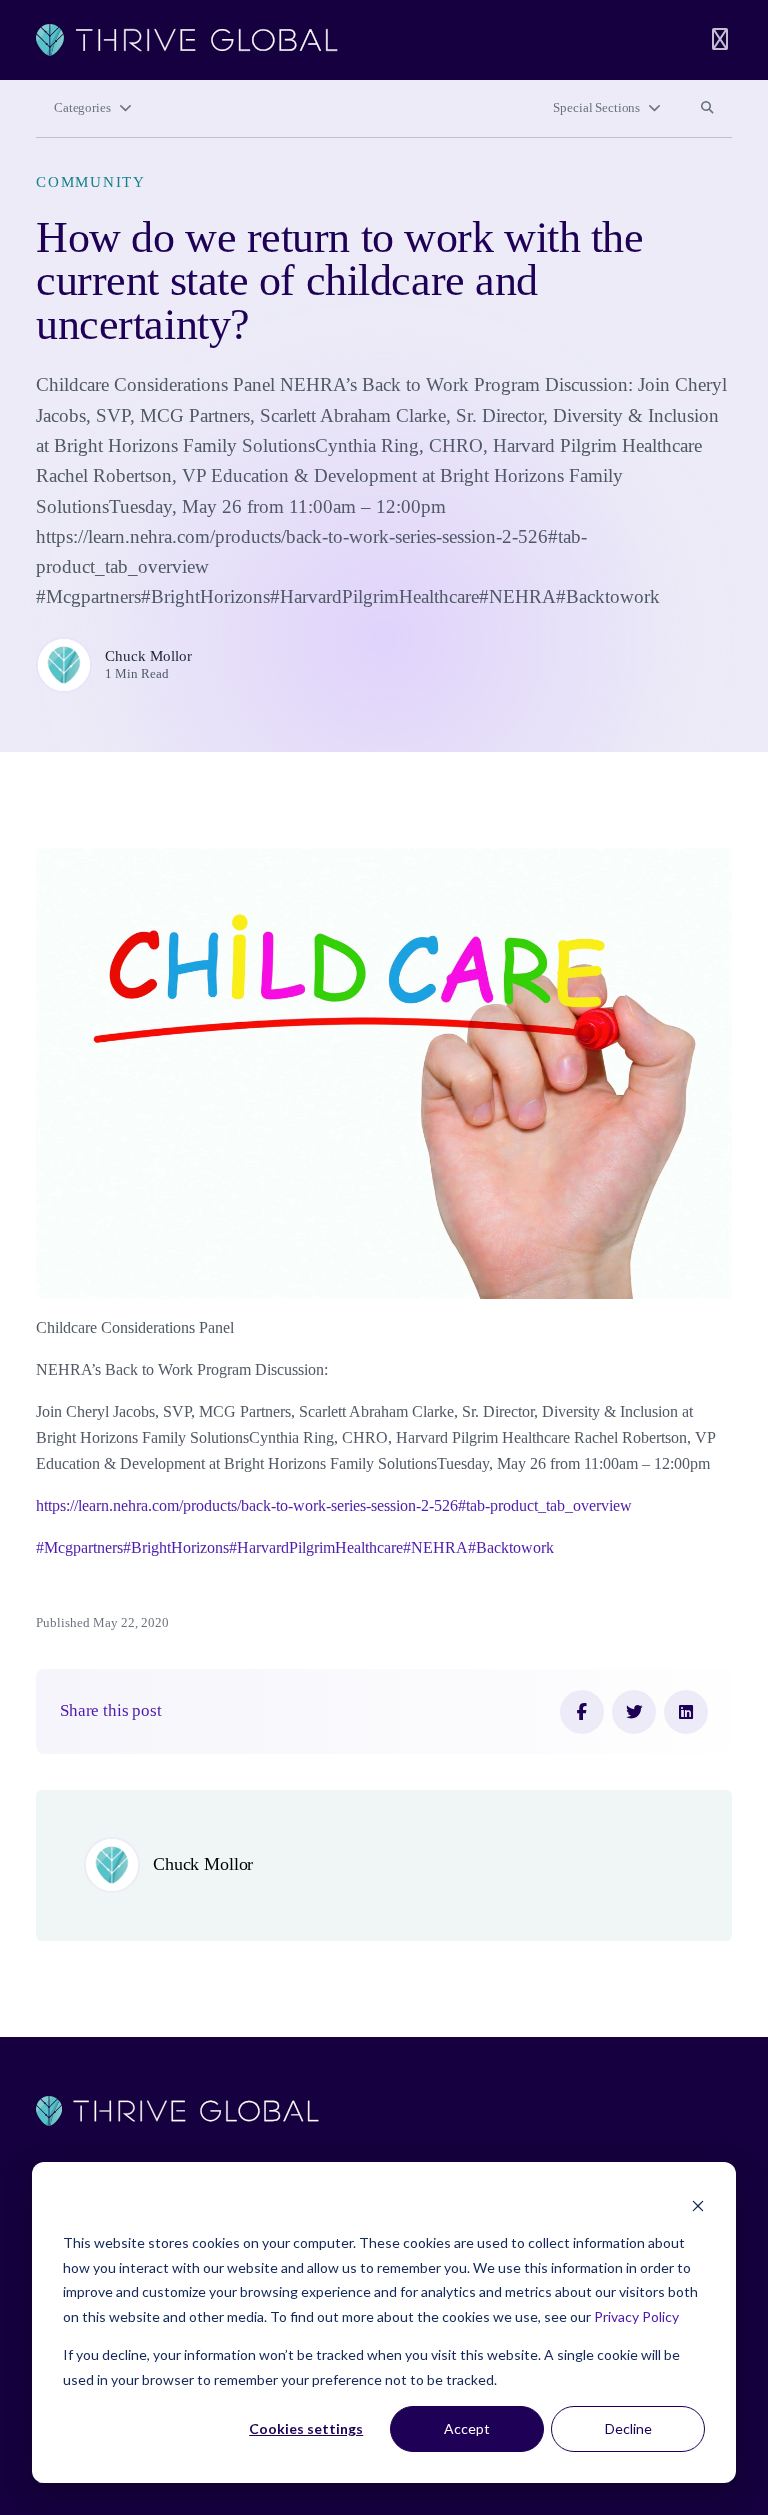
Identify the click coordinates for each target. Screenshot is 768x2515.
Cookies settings (306, 2428)
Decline (628, 2428)
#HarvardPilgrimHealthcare (316, 1547)
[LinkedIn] (686, 1712)
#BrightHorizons (176, 1547)
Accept (467, 2428)
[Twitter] (634, 1712)
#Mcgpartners (79, 1547)
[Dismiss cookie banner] (698, 2205)
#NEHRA (435, 1547)
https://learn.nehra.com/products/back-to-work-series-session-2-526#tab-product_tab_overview (334, 1505)
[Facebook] (582, 1712)
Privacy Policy (636, 2316)
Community (91, 182)
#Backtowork (511, 1547)
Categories (82, 108)
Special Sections (596, 108)
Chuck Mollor (148, 656)
